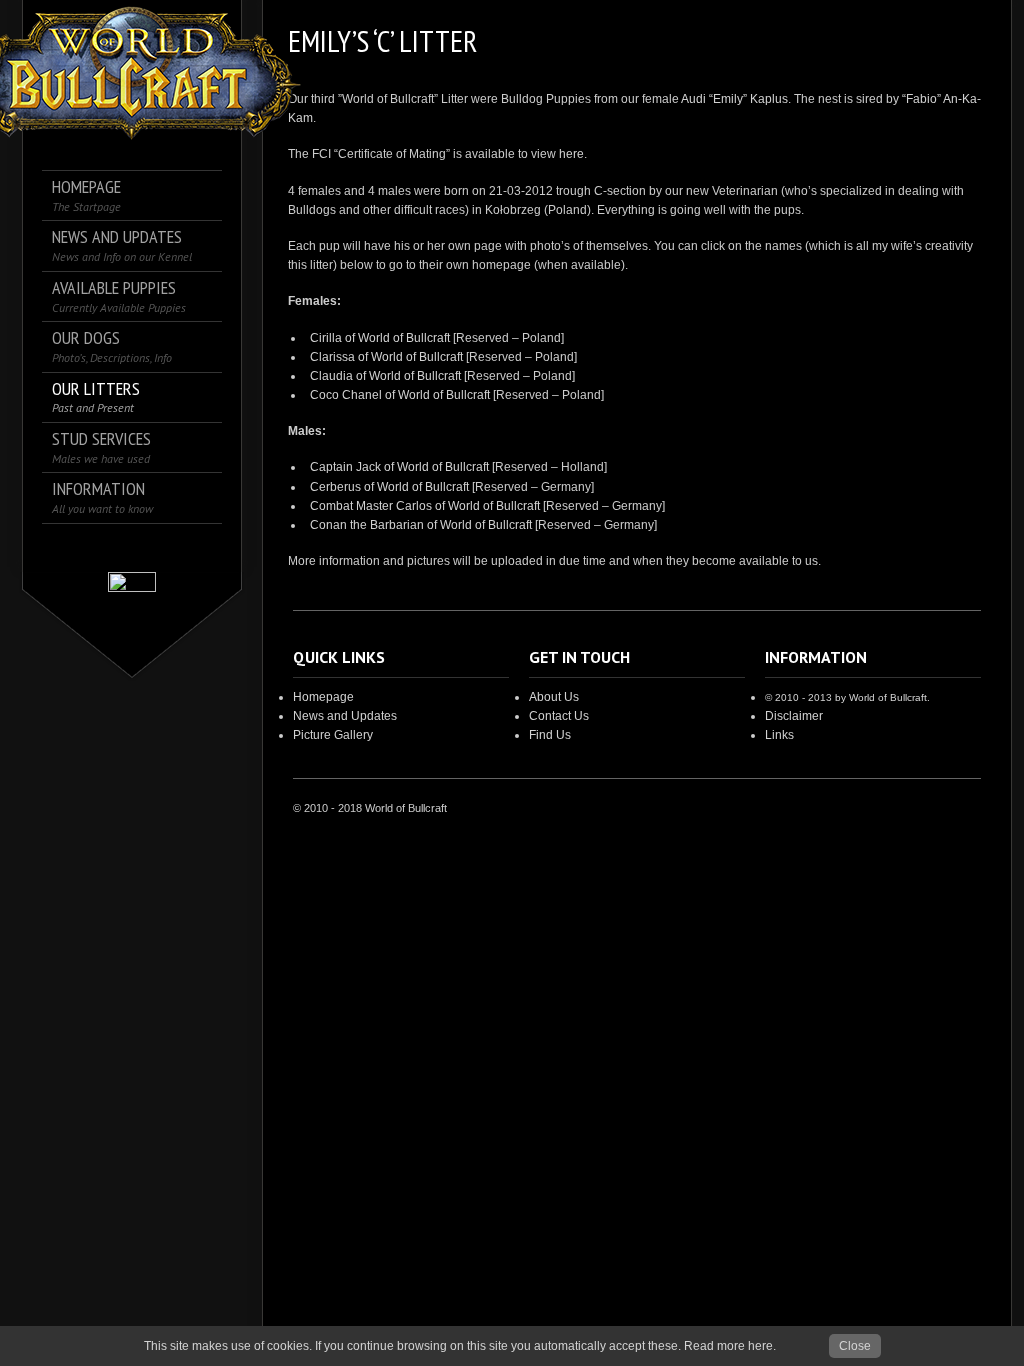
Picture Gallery (333, 735)
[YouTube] (188, 547)
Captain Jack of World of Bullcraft (399, 467)
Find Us (550, 735)
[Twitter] (104, 547)
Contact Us (559, 716)
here (571, 154)
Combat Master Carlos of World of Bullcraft (425, 506)
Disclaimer (794, 716)
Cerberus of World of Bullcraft (389, 487)
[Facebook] (76, 547)
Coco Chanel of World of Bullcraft (400, 395)
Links (779, 735)
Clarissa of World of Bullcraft (386, 357)
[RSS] (160, 547)
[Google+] (132, 547)
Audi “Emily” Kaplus (734, 99)
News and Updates (345, 716)
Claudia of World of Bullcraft (385, 376)
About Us (554, 697)
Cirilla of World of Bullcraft (380, 338)
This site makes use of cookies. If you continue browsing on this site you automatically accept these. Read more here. (460, 1346)
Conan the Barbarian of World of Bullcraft (421, 525)
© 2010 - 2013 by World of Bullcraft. (847, 697)
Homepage (323, 697)
